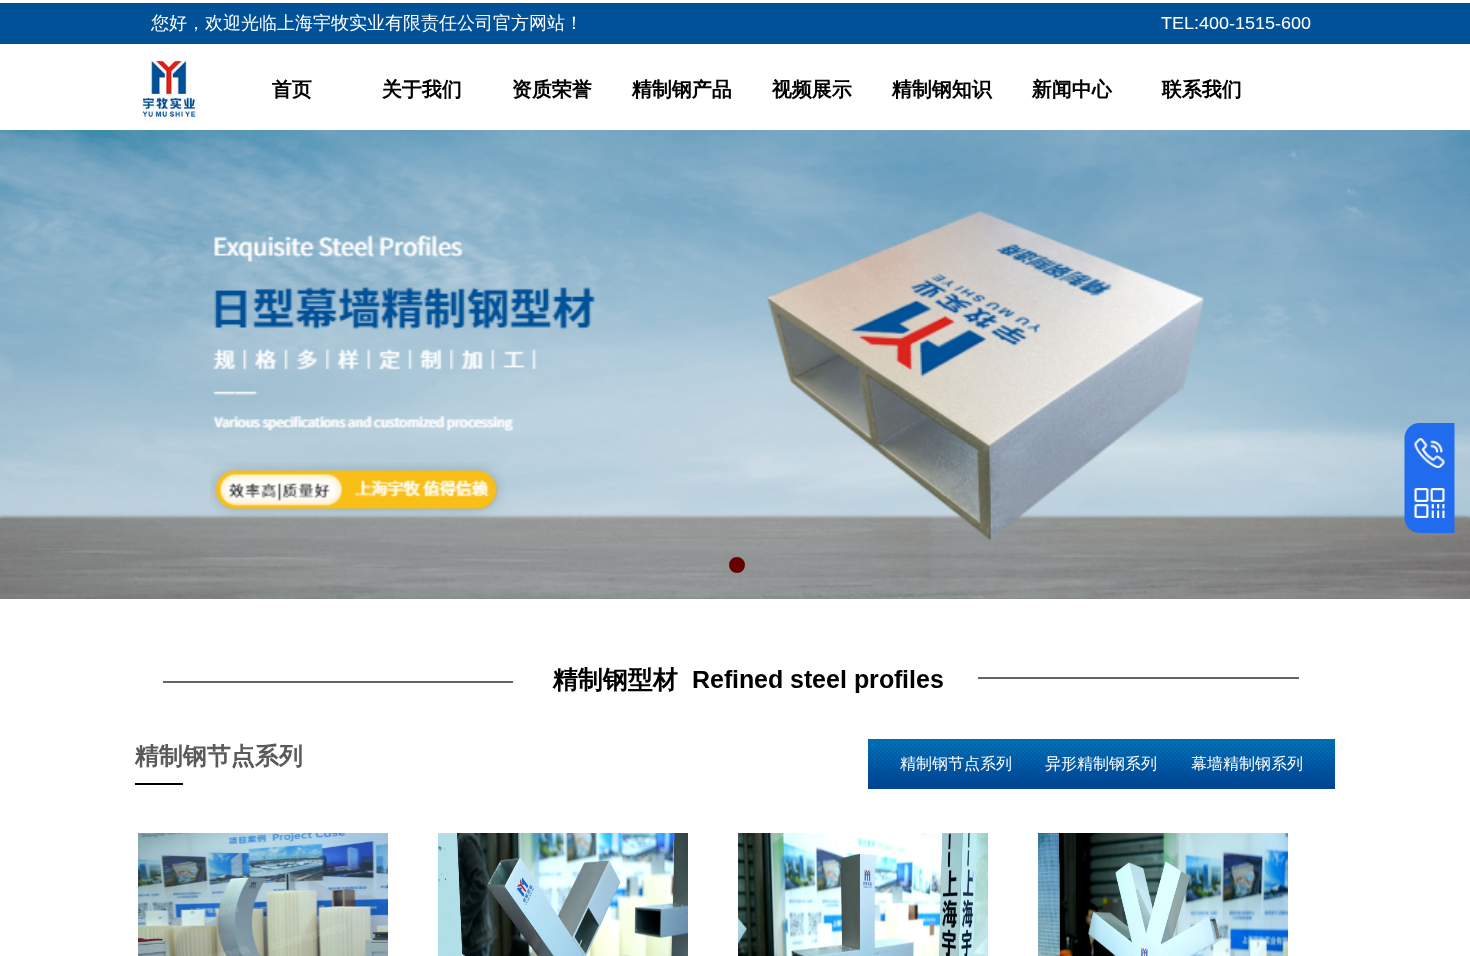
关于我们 (422, 89)
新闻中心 (1072, 89)
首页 (292, 89)
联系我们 (1202, 89)
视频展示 (812, 89)
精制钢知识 (942, 89)
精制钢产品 (682, 89)
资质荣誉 (552, 89)
